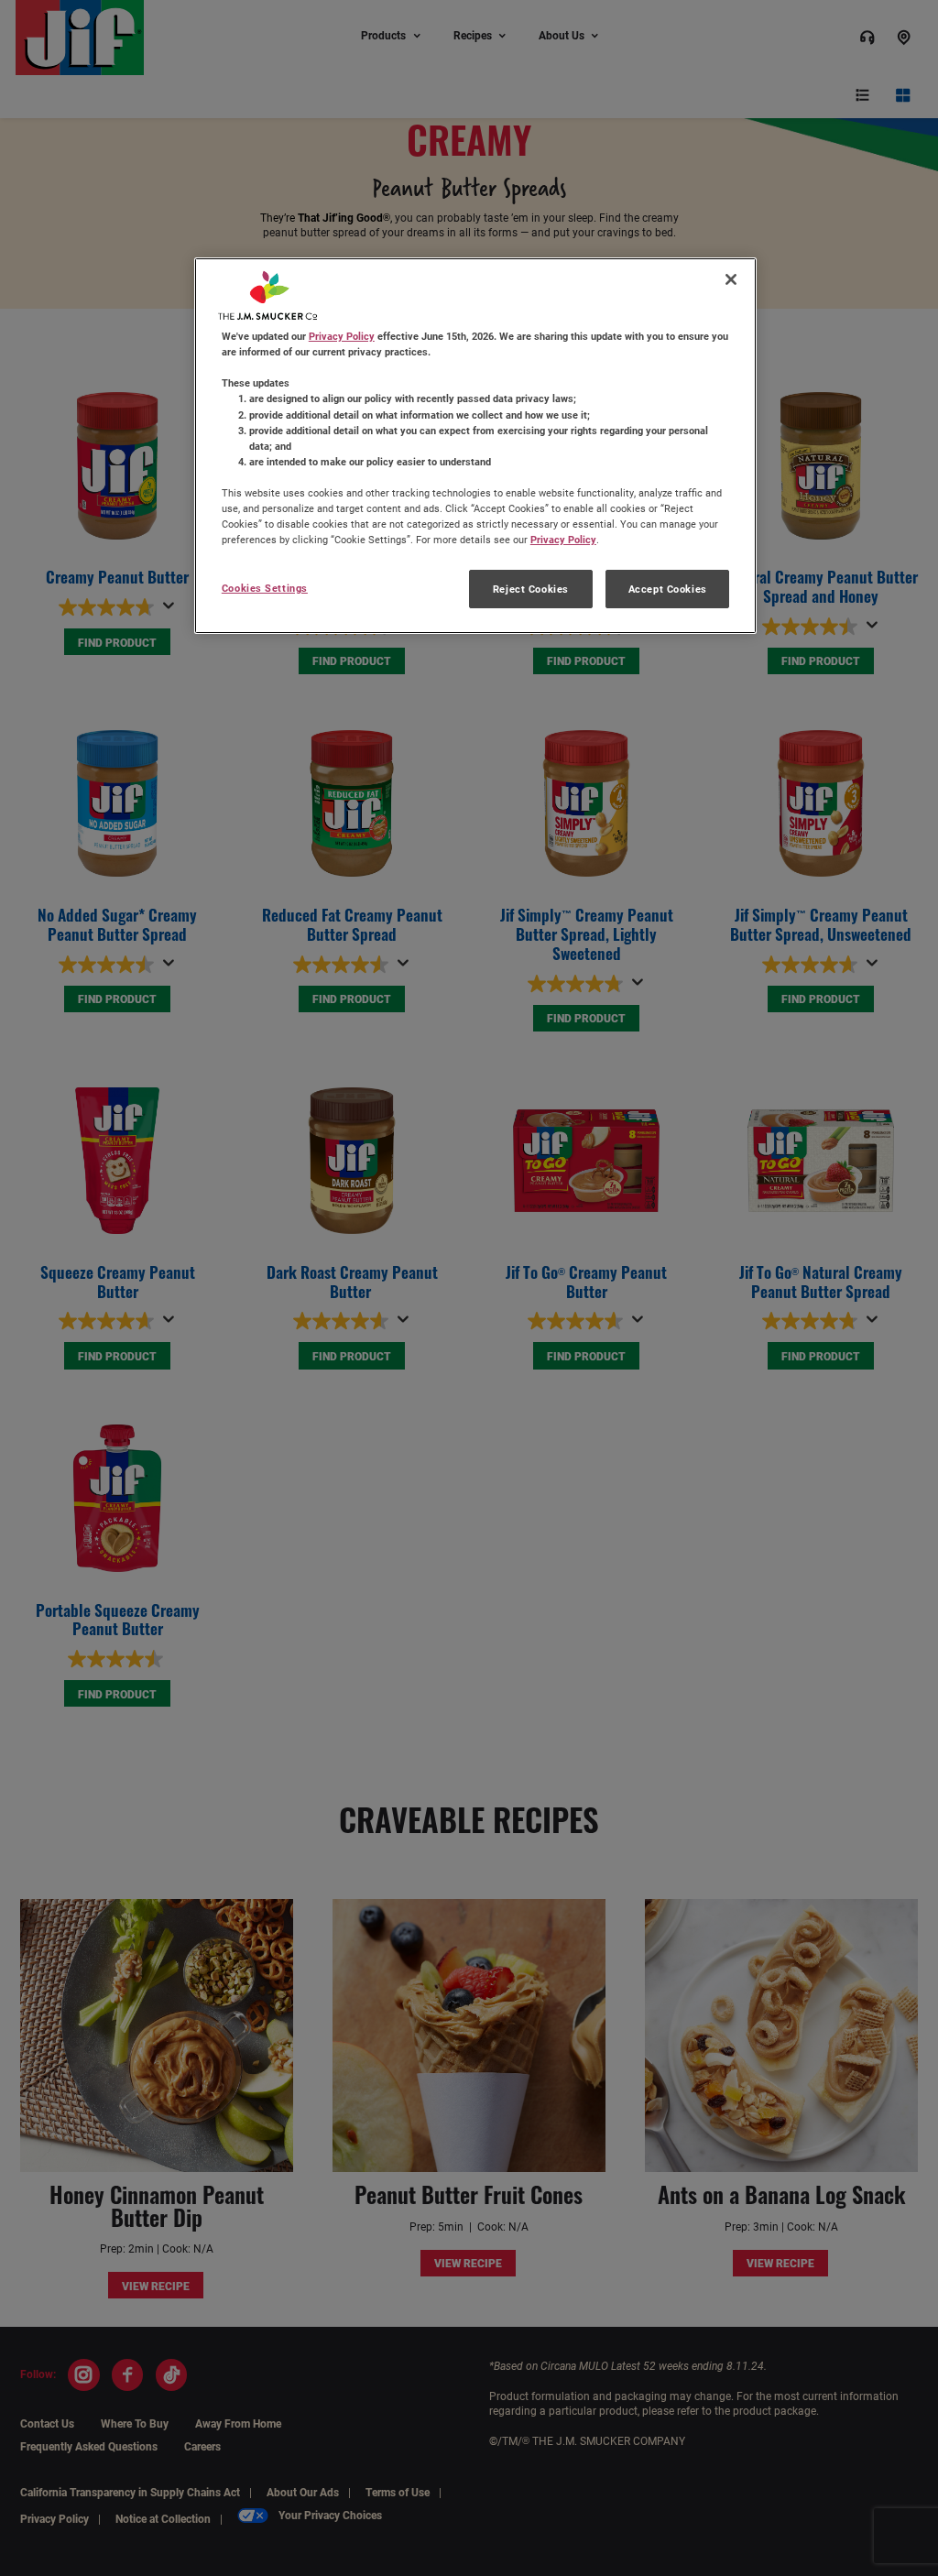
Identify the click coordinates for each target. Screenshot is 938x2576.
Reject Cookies (531, 589)
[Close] (731, 279)
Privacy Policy (342, 336)
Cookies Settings (265, 588)
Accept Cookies (668, 589)
